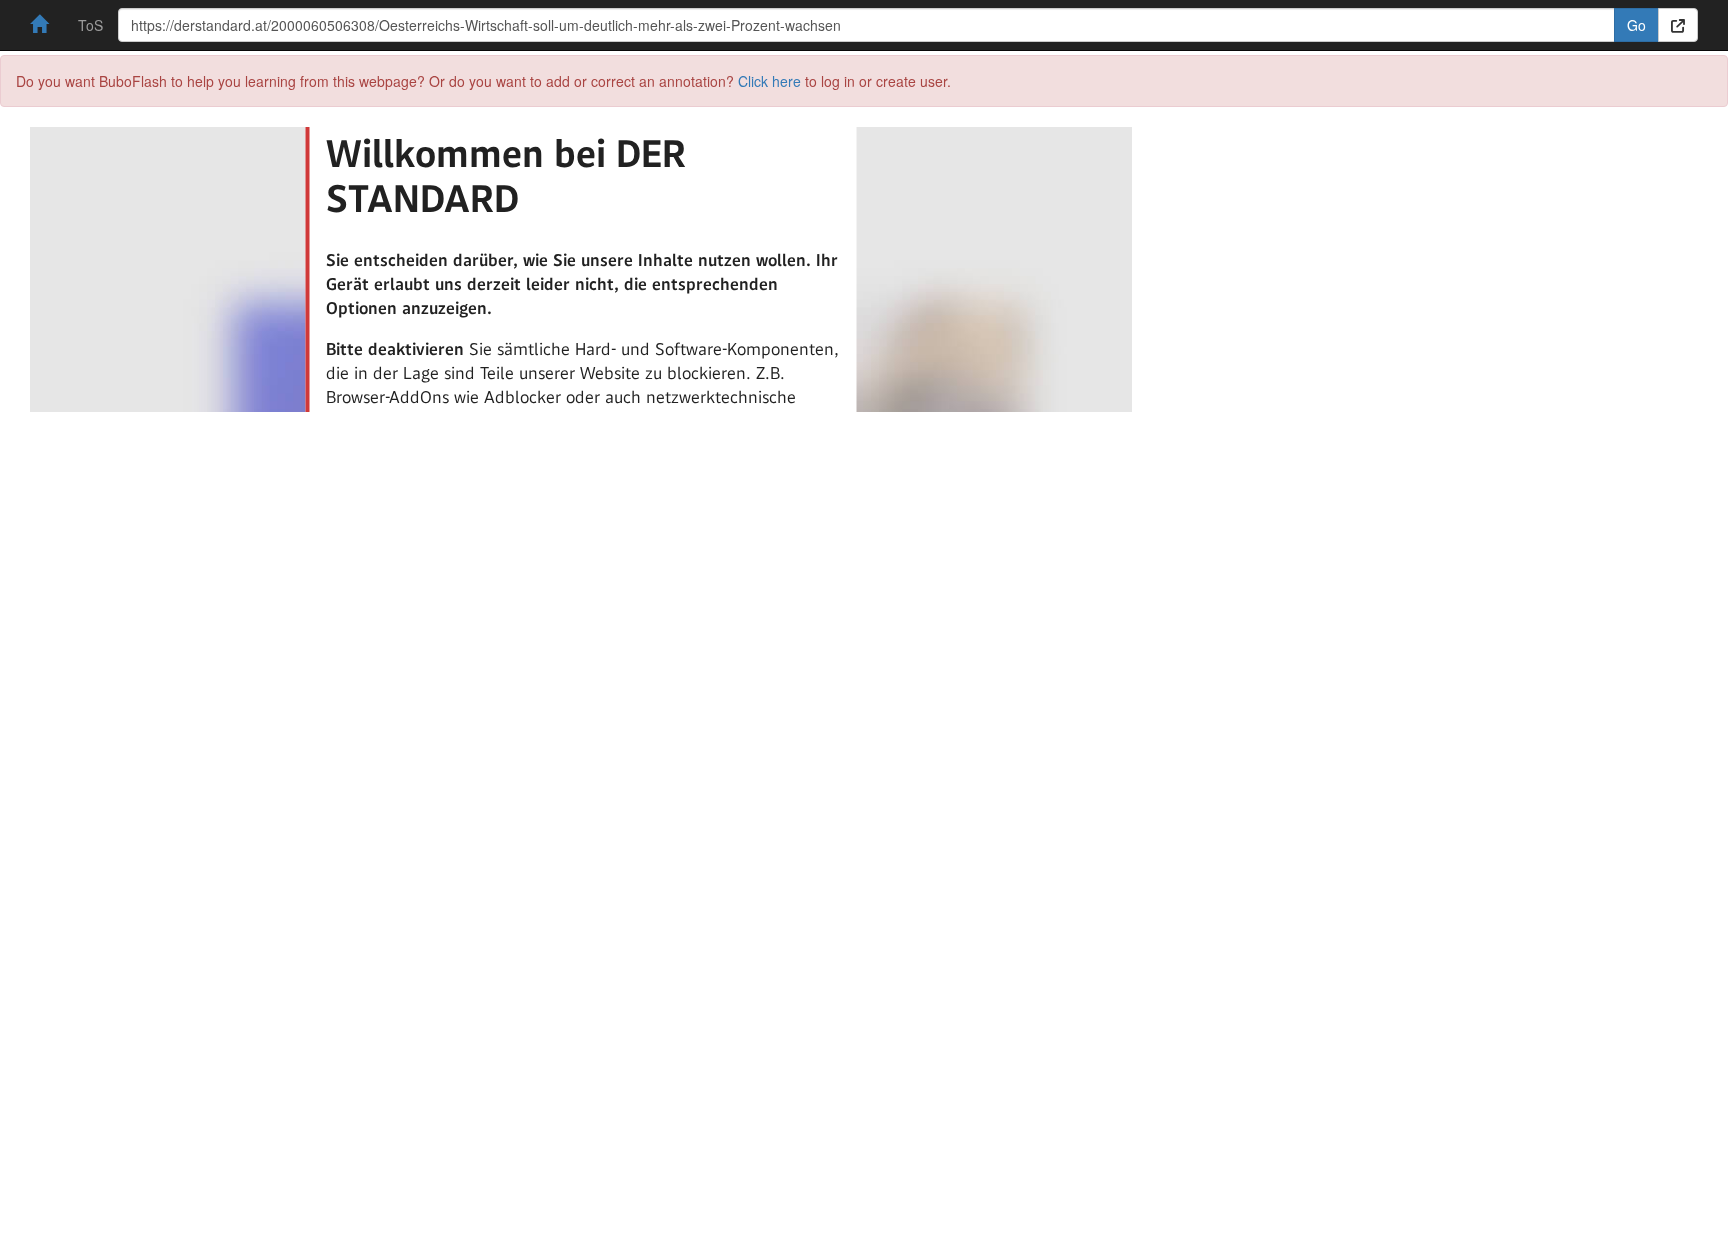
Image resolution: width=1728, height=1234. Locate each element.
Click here (769, 81)
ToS (90, 25)
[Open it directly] (1678, 25)
